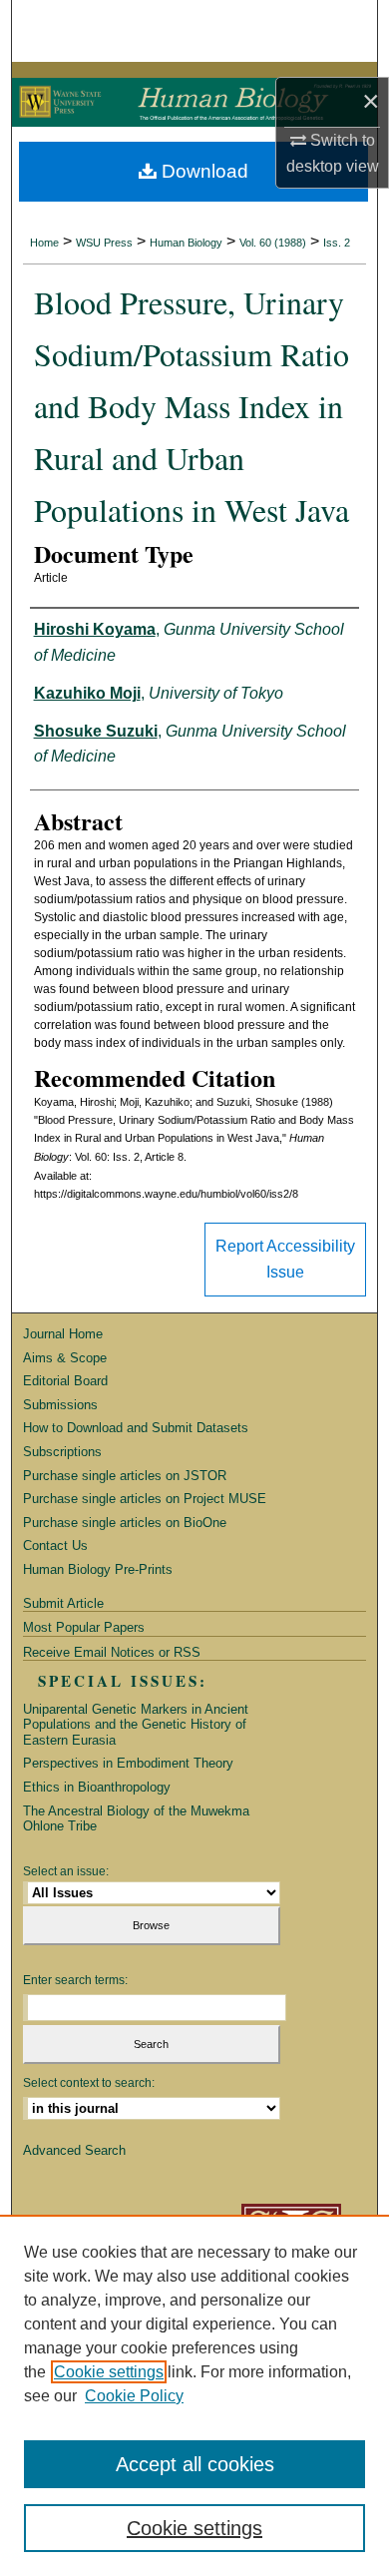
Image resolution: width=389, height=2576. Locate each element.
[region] (194, 2395)
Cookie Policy (134, 2396)
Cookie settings (109, 2372)
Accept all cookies (195, 2464)
